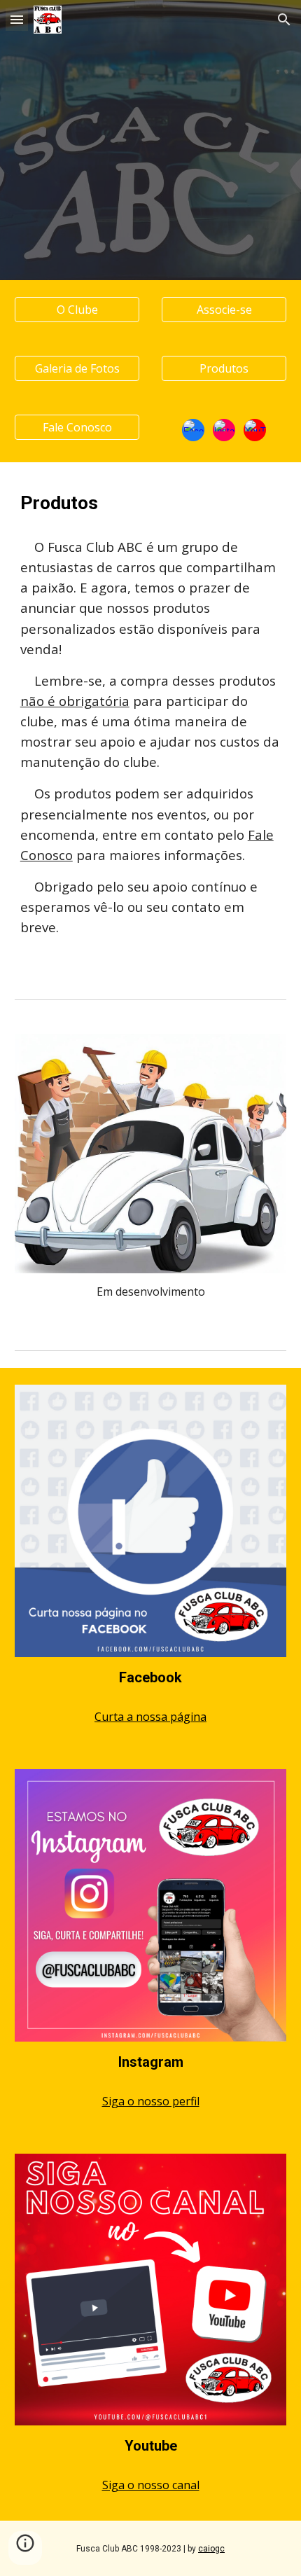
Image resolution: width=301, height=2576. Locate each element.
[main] (151, 503)
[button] (17, 19)
